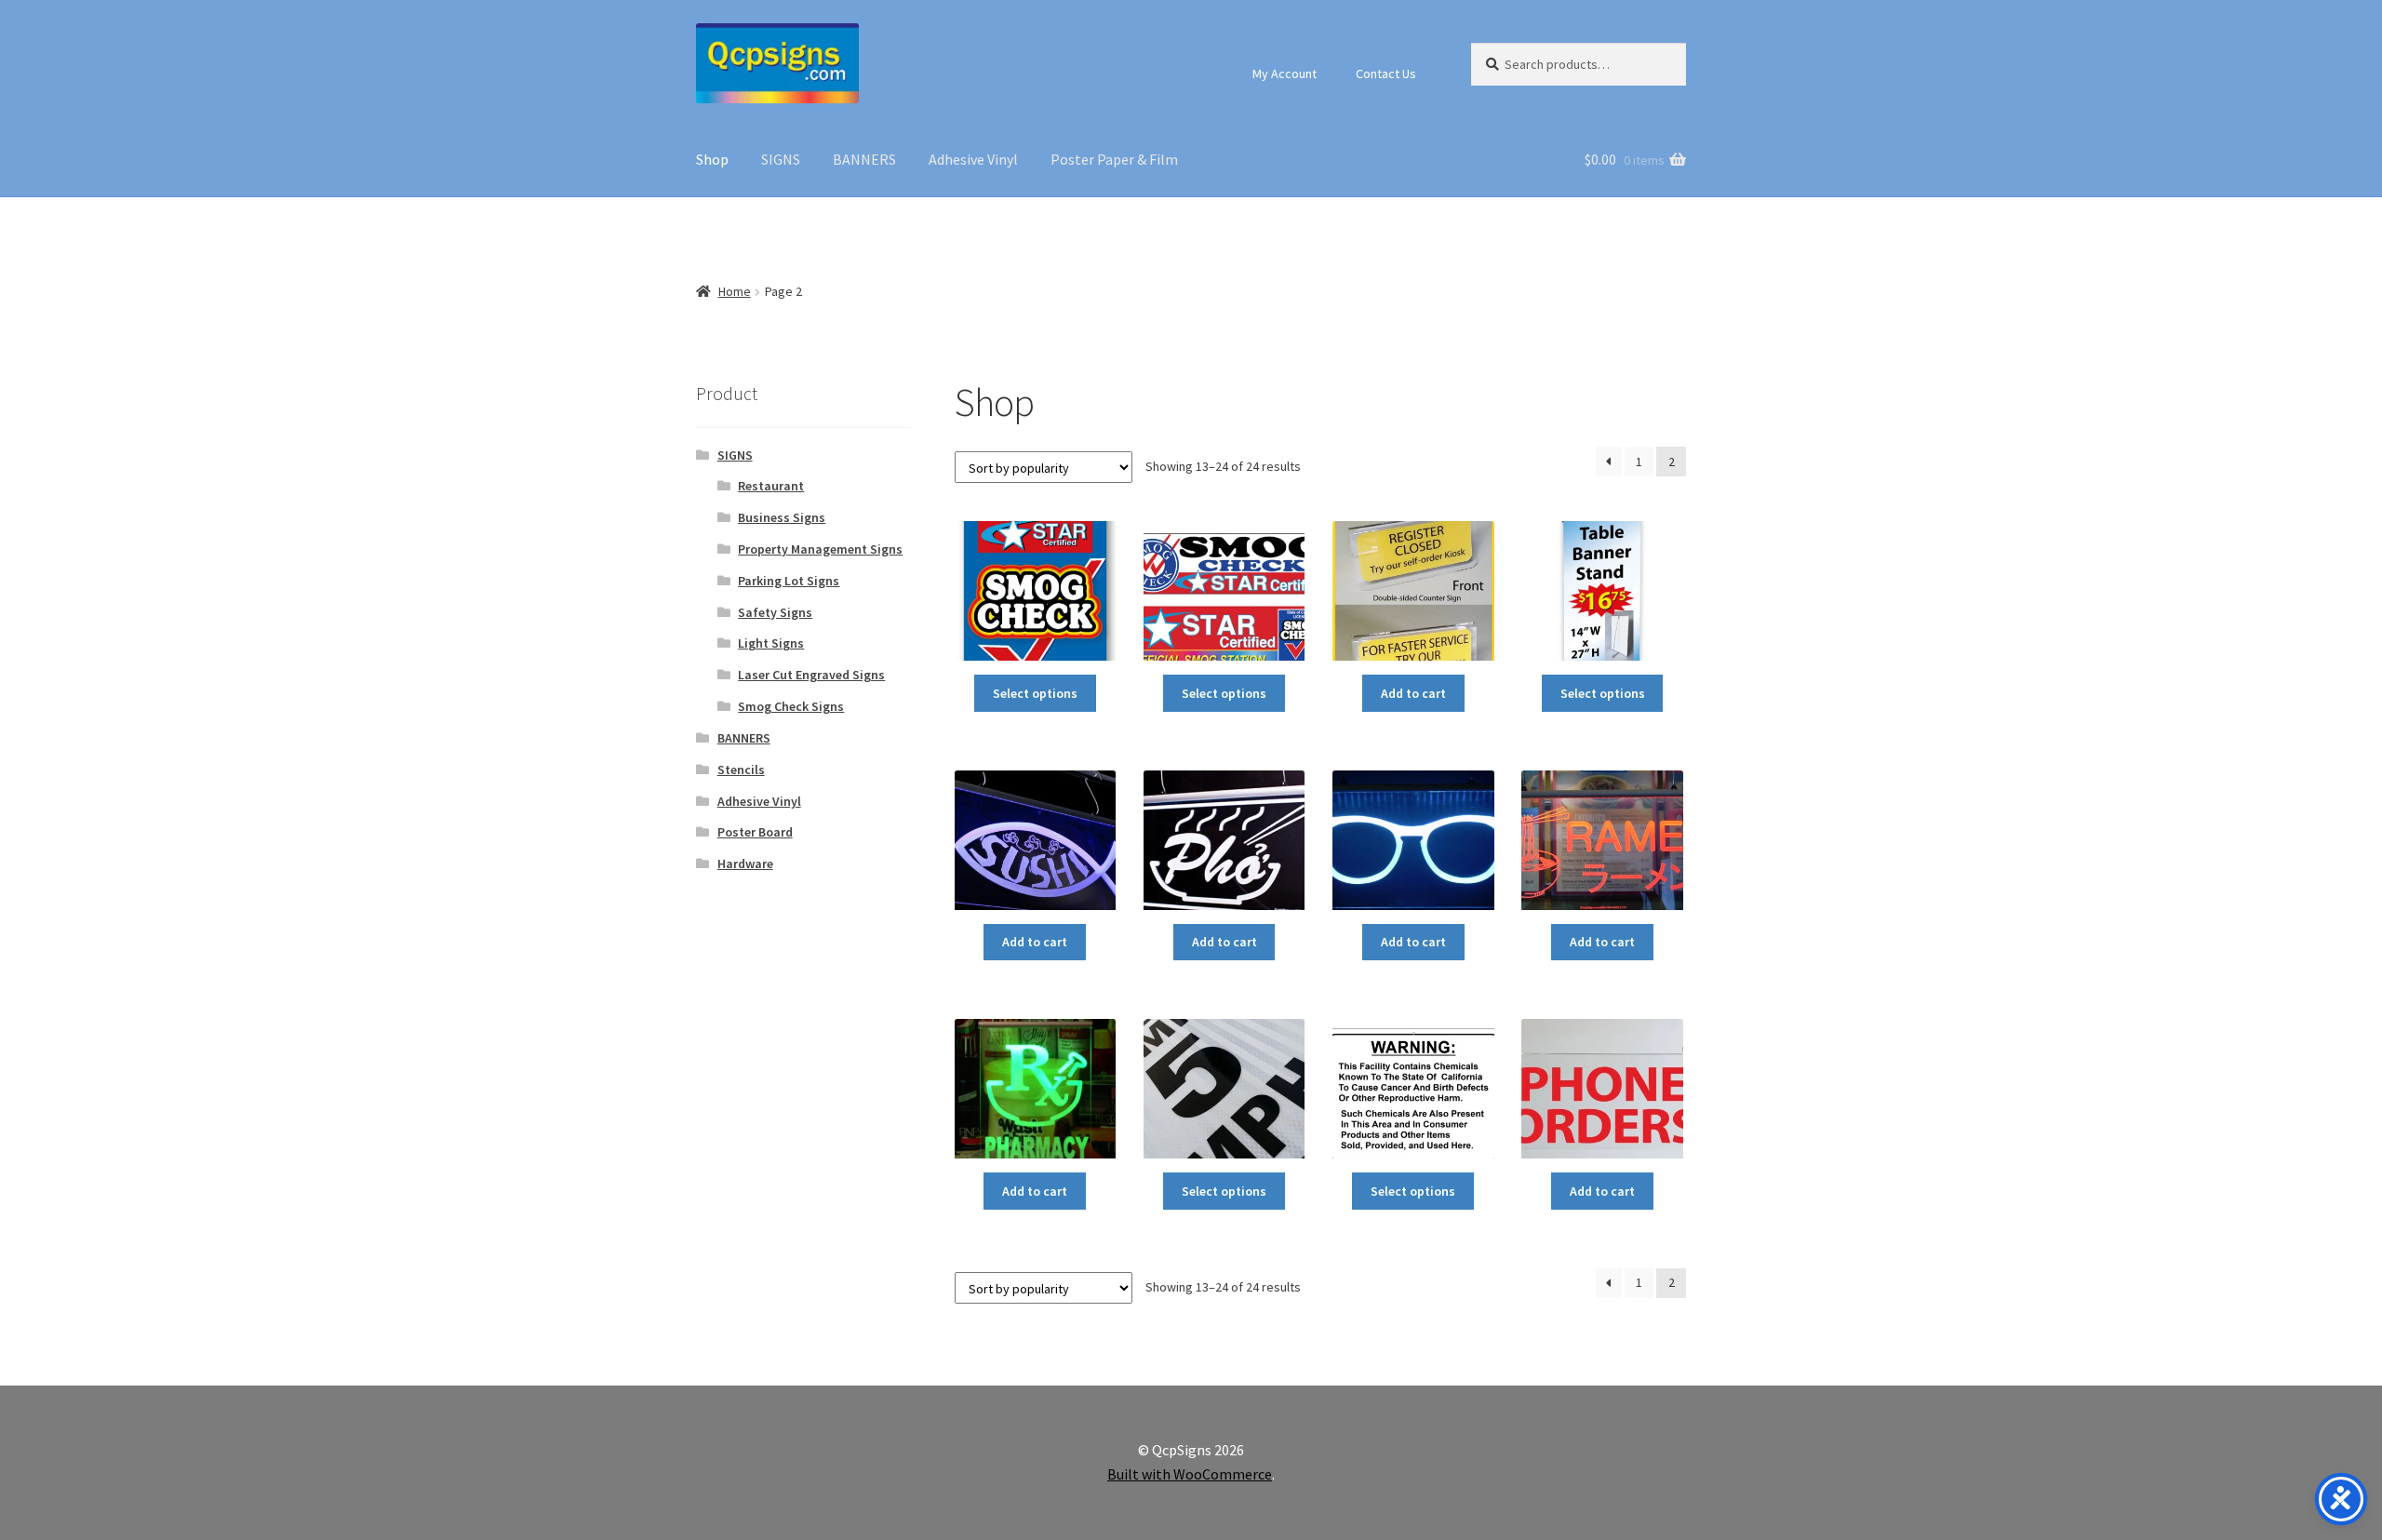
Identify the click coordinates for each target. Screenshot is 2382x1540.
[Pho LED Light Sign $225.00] (1224, 840)
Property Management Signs (820, 549)
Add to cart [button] (1413, 693)
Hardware (745, 864)
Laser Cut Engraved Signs (811, 675)
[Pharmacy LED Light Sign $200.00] (1035, 1089)
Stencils (741, 770)
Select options (1035, 693)
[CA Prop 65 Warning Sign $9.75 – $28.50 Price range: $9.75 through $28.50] (1413, 1089)
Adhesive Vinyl (973, 159)
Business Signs (782, 517)
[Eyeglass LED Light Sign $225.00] (1413, 840)
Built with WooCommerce (1190, 1474)
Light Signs (771, 643)
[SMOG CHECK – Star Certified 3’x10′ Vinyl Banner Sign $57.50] (1224, 591)
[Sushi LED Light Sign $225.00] (1035, 840)
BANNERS (864, 159)
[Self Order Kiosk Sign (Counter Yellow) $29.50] (1413, 591)
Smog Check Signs (791, 706)
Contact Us (1386, 74)
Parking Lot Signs (789, 581)
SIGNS (781, 159)
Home (735, 291)
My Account (1285, 74)
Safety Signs (775, 612)
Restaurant (771, 486)
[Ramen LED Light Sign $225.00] (1602, 840)
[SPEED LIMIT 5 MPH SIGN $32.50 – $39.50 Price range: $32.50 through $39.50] (1224, 1089)
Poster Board (755, 832)
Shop (712, 159)
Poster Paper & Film (1114, 159)
